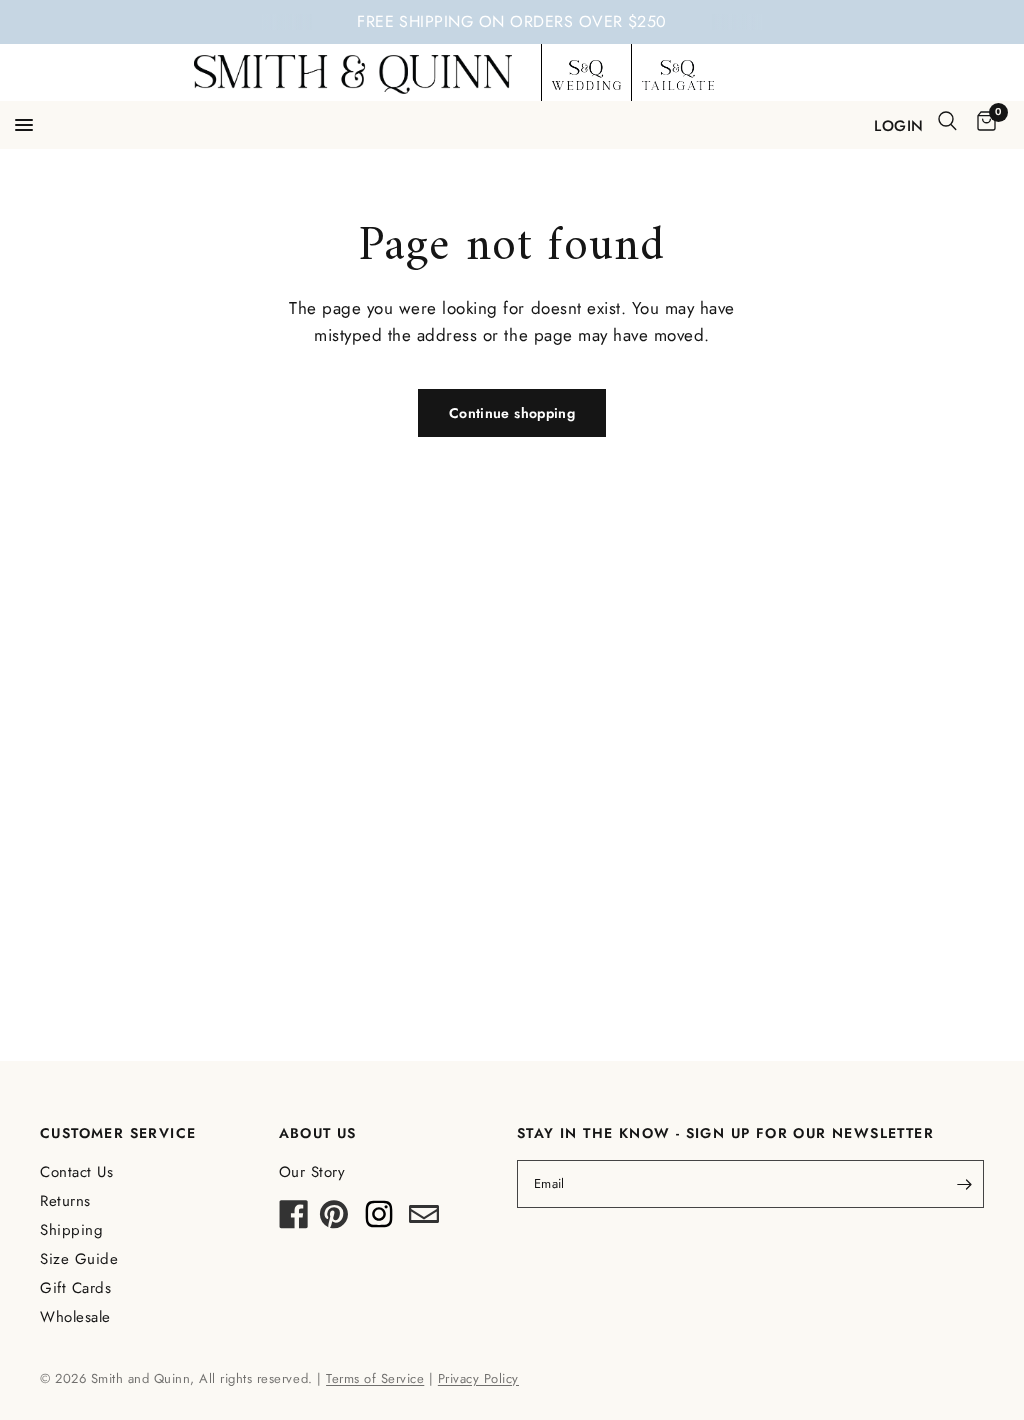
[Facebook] (294, 1220)
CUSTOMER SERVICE (118, 1133)
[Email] (424, 1220)
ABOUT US (318, 1133)
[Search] (947, 121)
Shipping (71, 1230)
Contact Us (76, 1172)
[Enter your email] (964, 1184)
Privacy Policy (478, 1378)
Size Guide (79, 1259)
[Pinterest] (334, 1220)
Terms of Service (375, 1378)
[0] (983, 122)
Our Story (312, 1172)
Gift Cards (75, 1288)
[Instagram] (379, 1220)
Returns (65, 1201)
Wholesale (75, 1317)
